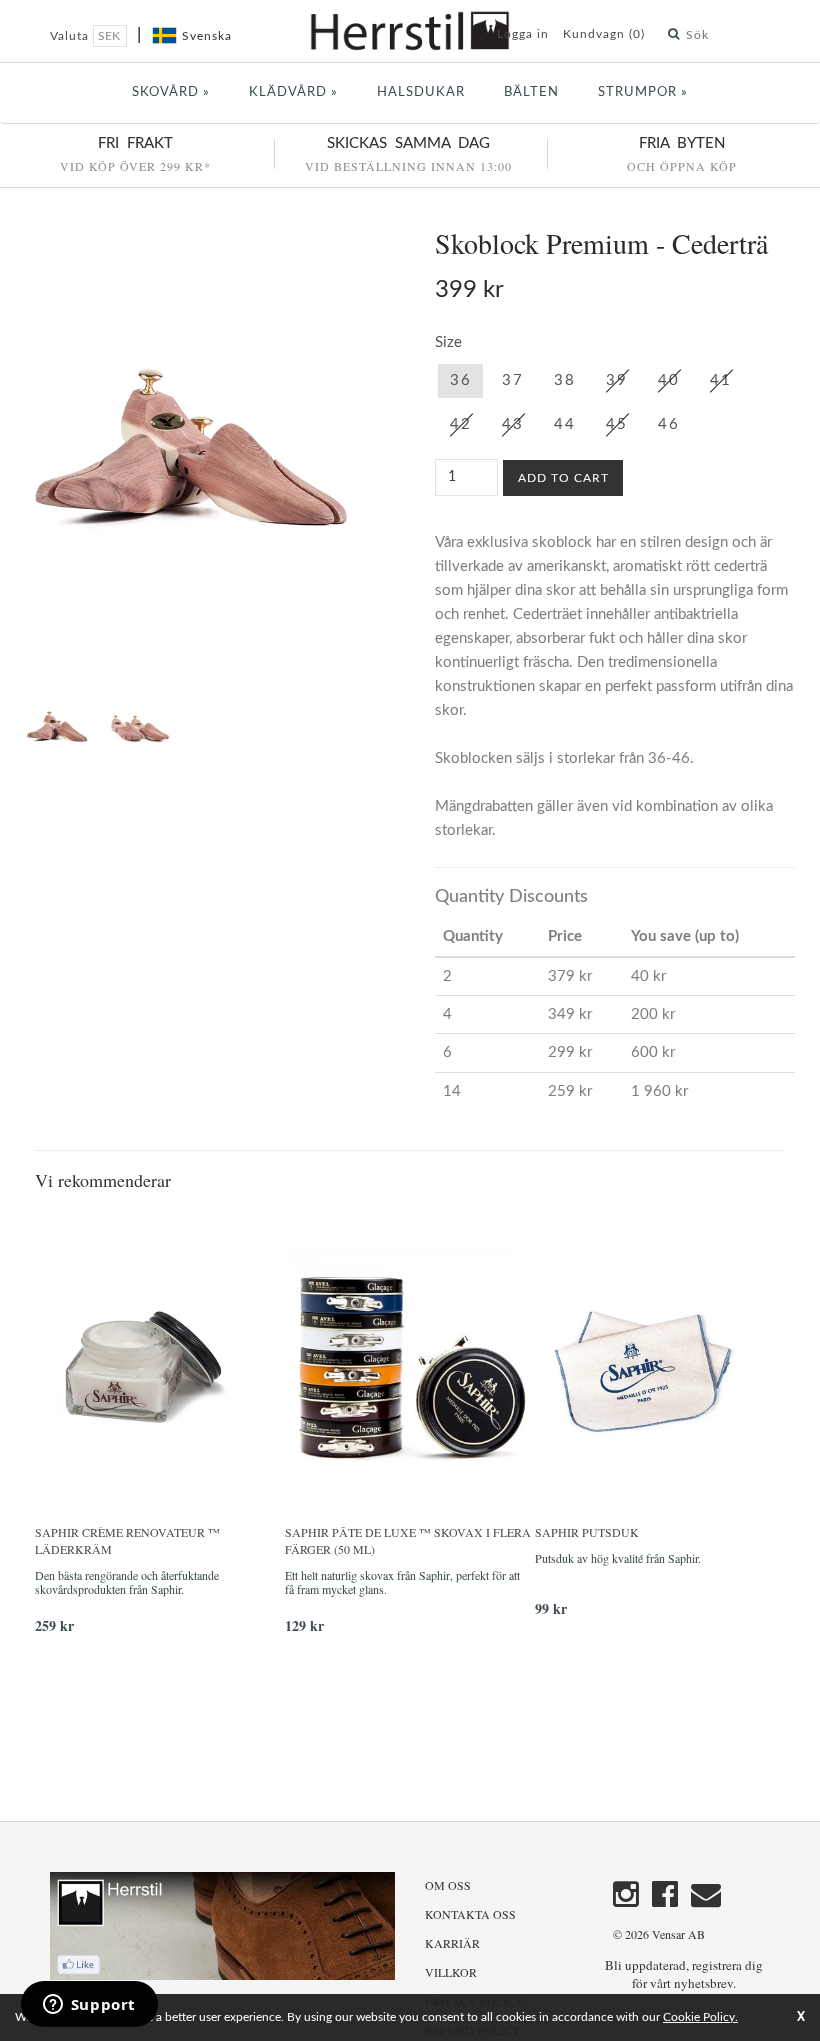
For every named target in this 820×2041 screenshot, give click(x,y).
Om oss (448, 1885)
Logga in (523, 34)
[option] (160, 1430)
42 (460, 424)
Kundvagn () (604, 34)
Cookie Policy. (700, 2017)
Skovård (171, 92)
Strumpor (643, 92)
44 (564, 424)
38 (564, 380)
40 (668, 380)
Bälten (531, 92)
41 (720, 380)
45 (616, 424)
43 (512, 424)
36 (460, 380)
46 (668, 424)
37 (512, 380)
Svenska (207, 36)
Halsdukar (421, 92)
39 (616, 380)
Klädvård (293, 92)
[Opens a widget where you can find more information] (89, 2006)
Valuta (71, 36)
